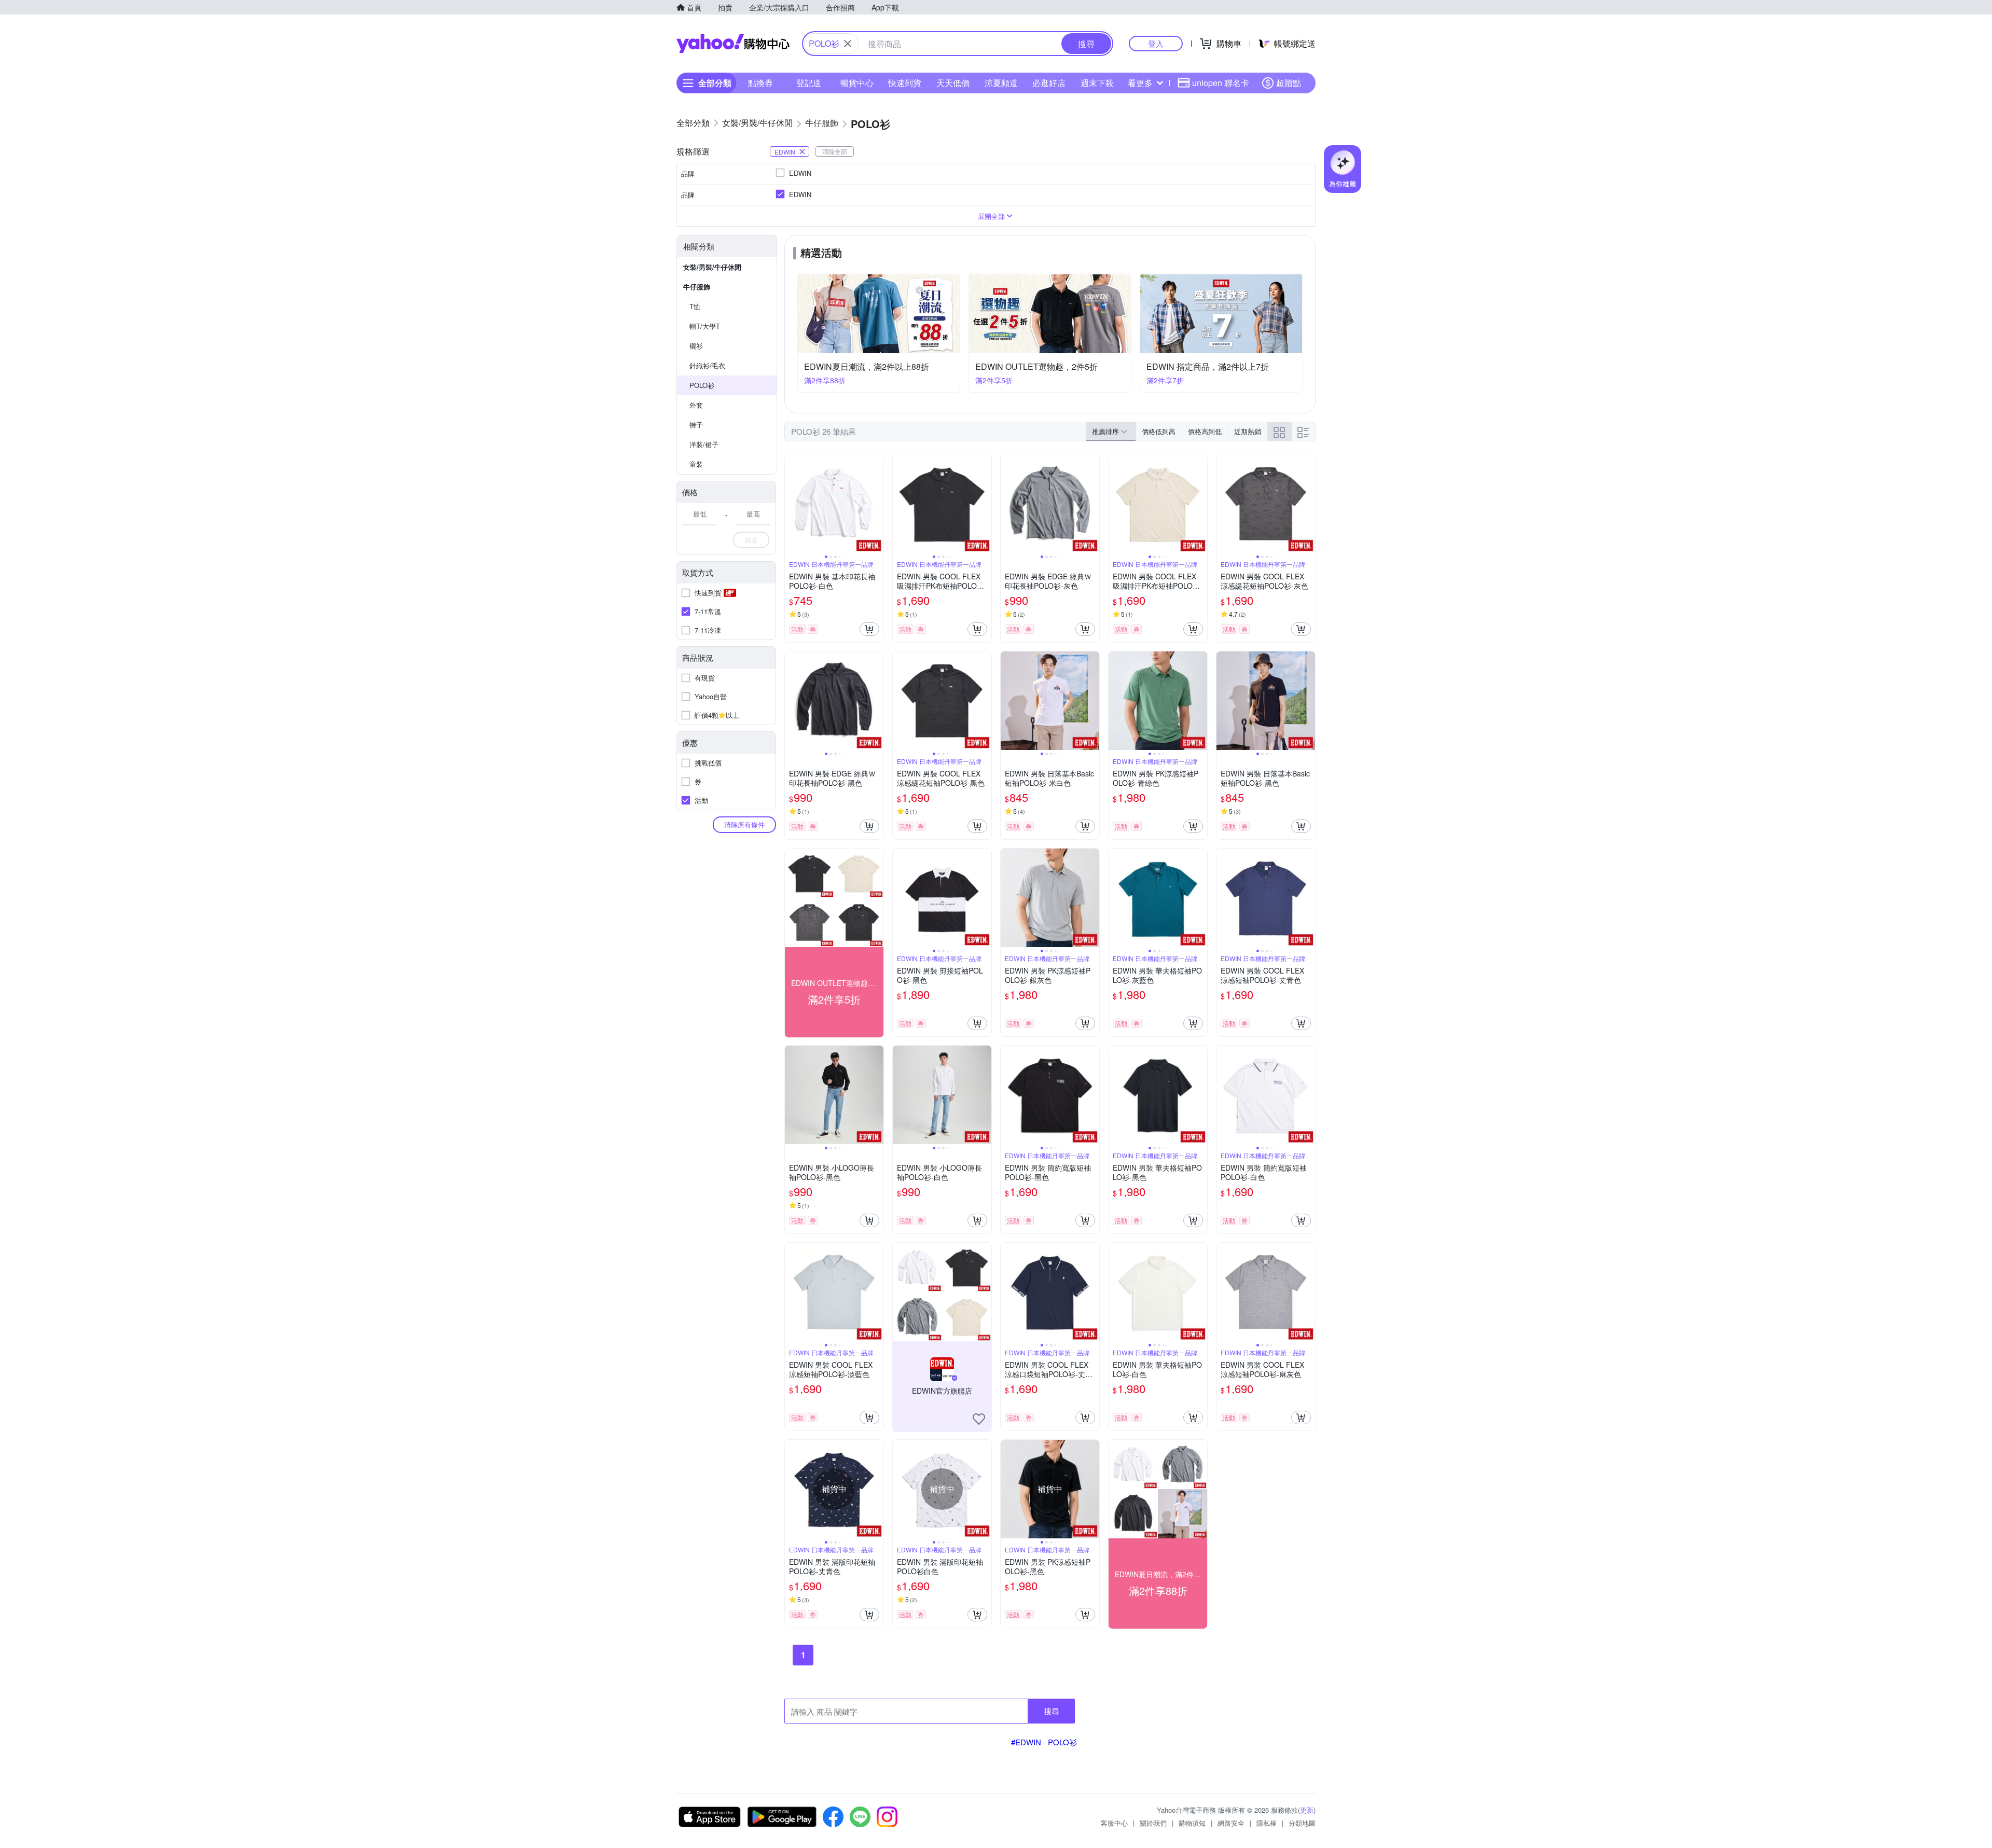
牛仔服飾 (697, 287)
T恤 (695, 306)
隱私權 (1267, 1823)
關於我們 (1153, 1823)
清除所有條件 (744, 824)
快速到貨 (905, 83)
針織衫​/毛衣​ (707, 365)
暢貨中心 (857, 83)
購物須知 (1192, 1823)
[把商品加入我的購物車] (869, 629)
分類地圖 (1302, 1823)
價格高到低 (1205, 431)
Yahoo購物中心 (733, 44)
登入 (1156, 43)
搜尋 (1052, 1711)
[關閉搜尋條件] (848, 44)
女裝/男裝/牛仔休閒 (712, 267)
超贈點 (1289, 83)
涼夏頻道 (1001, 83)
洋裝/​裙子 (704, 444)
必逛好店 (1049, 83)
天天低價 (953, 83)
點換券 (760, 83)
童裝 (696, 464)
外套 (696, 405)
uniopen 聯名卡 (1221, 83)
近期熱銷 (1248, 431)
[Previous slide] (792, 504)
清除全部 (835, 151)
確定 (751, 540)
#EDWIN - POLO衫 (1044, 1742)
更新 (1307, 1810)
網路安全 (1231, 1823)
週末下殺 (1097, 83)
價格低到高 (1159, 431)
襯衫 (696, 346)
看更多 (1140, 83)
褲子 (696, 425)
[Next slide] (877, 504)
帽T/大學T (705, 326)
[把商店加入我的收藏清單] (979, 1419)
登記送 (809, 83)
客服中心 (1114, 1823)
